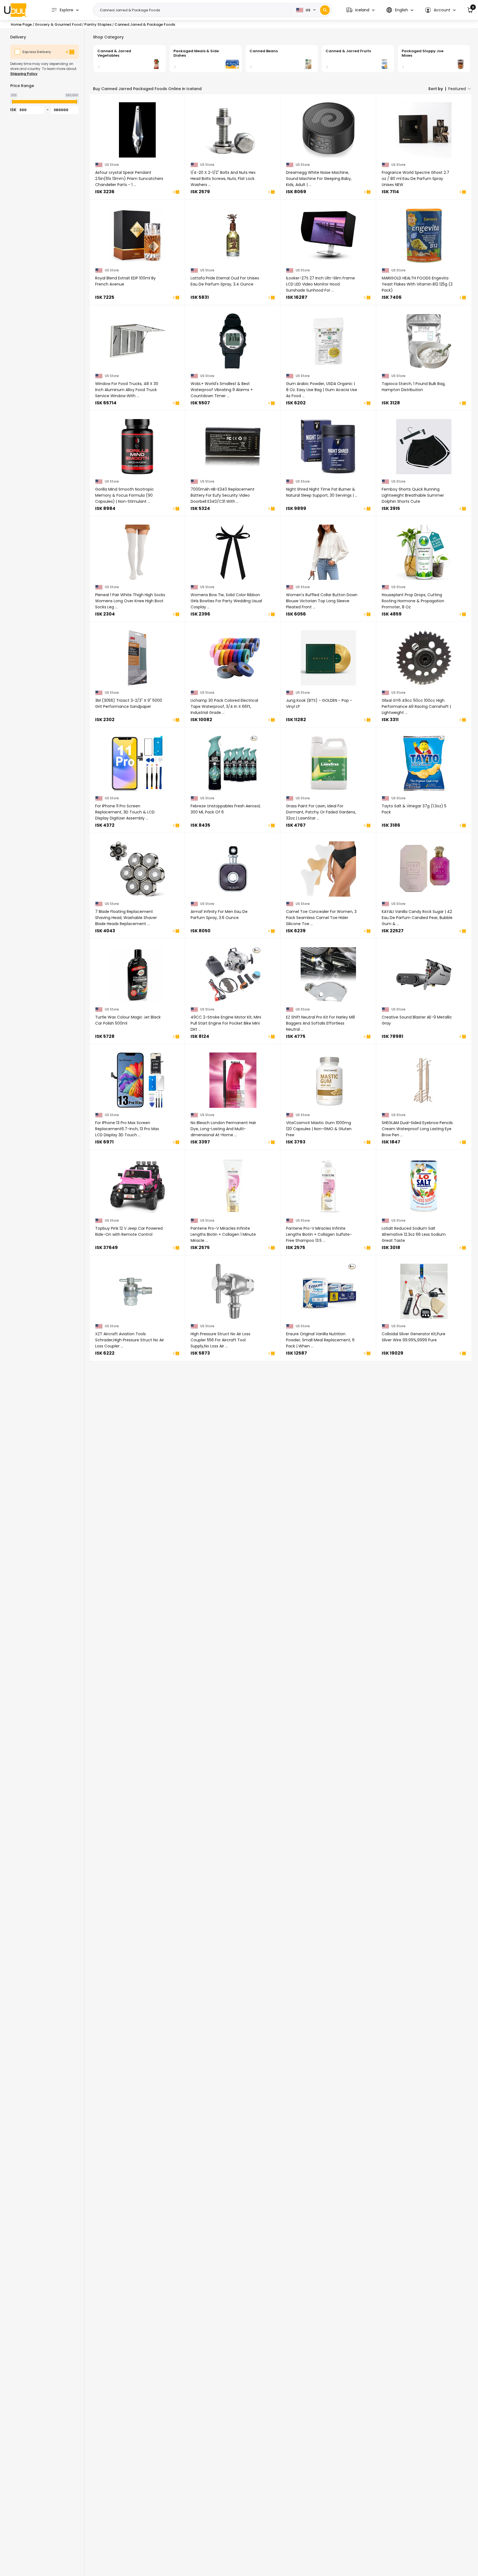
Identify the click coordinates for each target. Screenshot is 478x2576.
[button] (360, 10)
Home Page (21, 24)
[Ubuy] (15, 10)
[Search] (325, 10)
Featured (457, 89)
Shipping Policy (24, 74)
